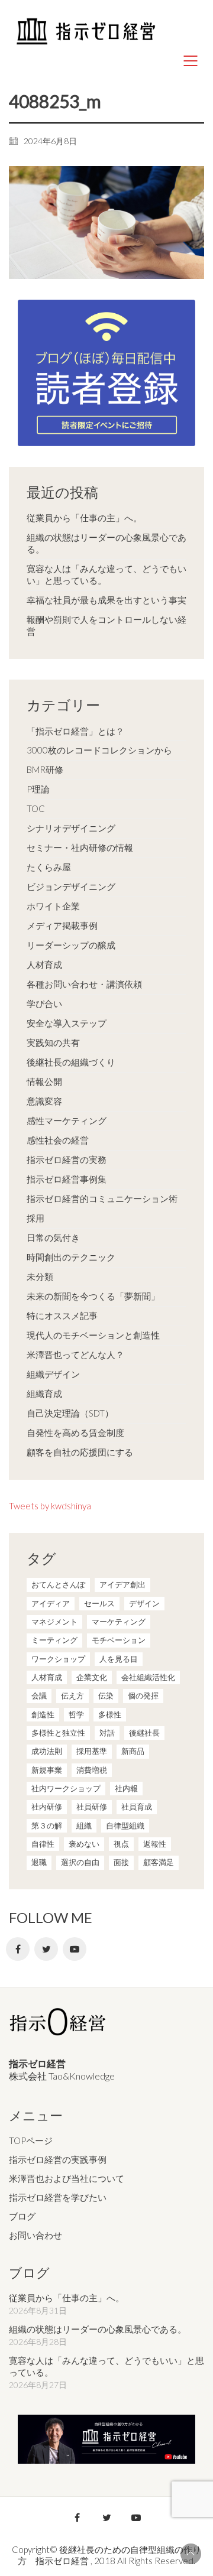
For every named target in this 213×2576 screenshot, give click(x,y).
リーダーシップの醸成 (71, 945)
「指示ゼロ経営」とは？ (75, 731)
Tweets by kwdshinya (50, 1506)
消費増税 (92, 1770)
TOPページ (31, 2140)
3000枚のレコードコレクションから (99, 750)
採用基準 (92, 1751)
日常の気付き (53, 1237)
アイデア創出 (122, 1584)
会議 (39, 1695)
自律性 (43, 1844)
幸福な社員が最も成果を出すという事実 (106, 600)
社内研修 (47, 1807)
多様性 (110, 1714)
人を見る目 (119, 1659)
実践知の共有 (53, 1042)
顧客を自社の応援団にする (80, 1452)
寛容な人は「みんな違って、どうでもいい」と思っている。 (106, 574)
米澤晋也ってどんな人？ (75, 1354)
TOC (36, 808)
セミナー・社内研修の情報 (80, 847)
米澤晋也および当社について (67, 2178)
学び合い (44, 1003)
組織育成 (44, 1393)
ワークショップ (58, 1659)
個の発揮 (143, 1695)
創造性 (43, 1714)
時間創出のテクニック (71, 1257)
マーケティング (119, 1622)
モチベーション (119, 1640)
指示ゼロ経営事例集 (67, 1179)
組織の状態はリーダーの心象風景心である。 (106, 543)
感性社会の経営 (58, 1140)
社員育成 (137, 1807)
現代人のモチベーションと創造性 (93, 1335)
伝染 (106, 1695)
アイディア (51, 1603)
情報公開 (44, 1081)
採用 (35, 1218)
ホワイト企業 (53, 906)
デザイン (144, 1603)
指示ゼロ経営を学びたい (58, 2197)
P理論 (38, 789)
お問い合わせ (35, 2235)
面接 (121, 1862)
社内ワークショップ (66, 1788)
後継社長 (144, 1733)
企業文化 (92, 1677)
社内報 (126, 1788)
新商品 (133, 1751)
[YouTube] (75, 1949)
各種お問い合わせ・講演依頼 (84, 984)
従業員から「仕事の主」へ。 (84, 518)
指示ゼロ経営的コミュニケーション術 (102, 1198)
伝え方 (72, 1695)
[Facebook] (18, 1949)
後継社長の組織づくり (71, 1062)
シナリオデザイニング (71, 828)
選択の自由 (80, 1862)
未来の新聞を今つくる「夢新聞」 (93, 1296)
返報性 (155, 1844)
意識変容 (44, 1101)
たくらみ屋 (49, 867)
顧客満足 (159, 1862)
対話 (107, 1733)
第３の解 (47, 1825)
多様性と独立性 (58, 1733)
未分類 (40, 1276)
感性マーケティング (67, 1120)
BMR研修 (45, 769)
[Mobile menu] (191, 61)
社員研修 (92, 1807)
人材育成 (44, 964)
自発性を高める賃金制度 (75, 1432)
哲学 (76, 1714)
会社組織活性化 (148, 1677)
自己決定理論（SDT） (70, 1413)
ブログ (22, 2216)
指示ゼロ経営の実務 (67, 1159)
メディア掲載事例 (62, 925)
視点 (121, 1844)
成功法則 (47, 1751)
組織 (84, 1825)
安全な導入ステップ (67, 1023)
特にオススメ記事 (62, 1315)
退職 (39, 1862)
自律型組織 (125, 1825)
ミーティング (54, 1640)
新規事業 (47, 1770)
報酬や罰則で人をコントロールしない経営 (106, 625)
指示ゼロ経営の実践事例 (58, 2159)
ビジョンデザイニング (71, 886)
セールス (99, 1603)
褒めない (84, 1844)
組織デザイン (53, 1374)
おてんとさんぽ (58, 1584)
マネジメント (54, 1622)
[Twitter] (46, 1949)
